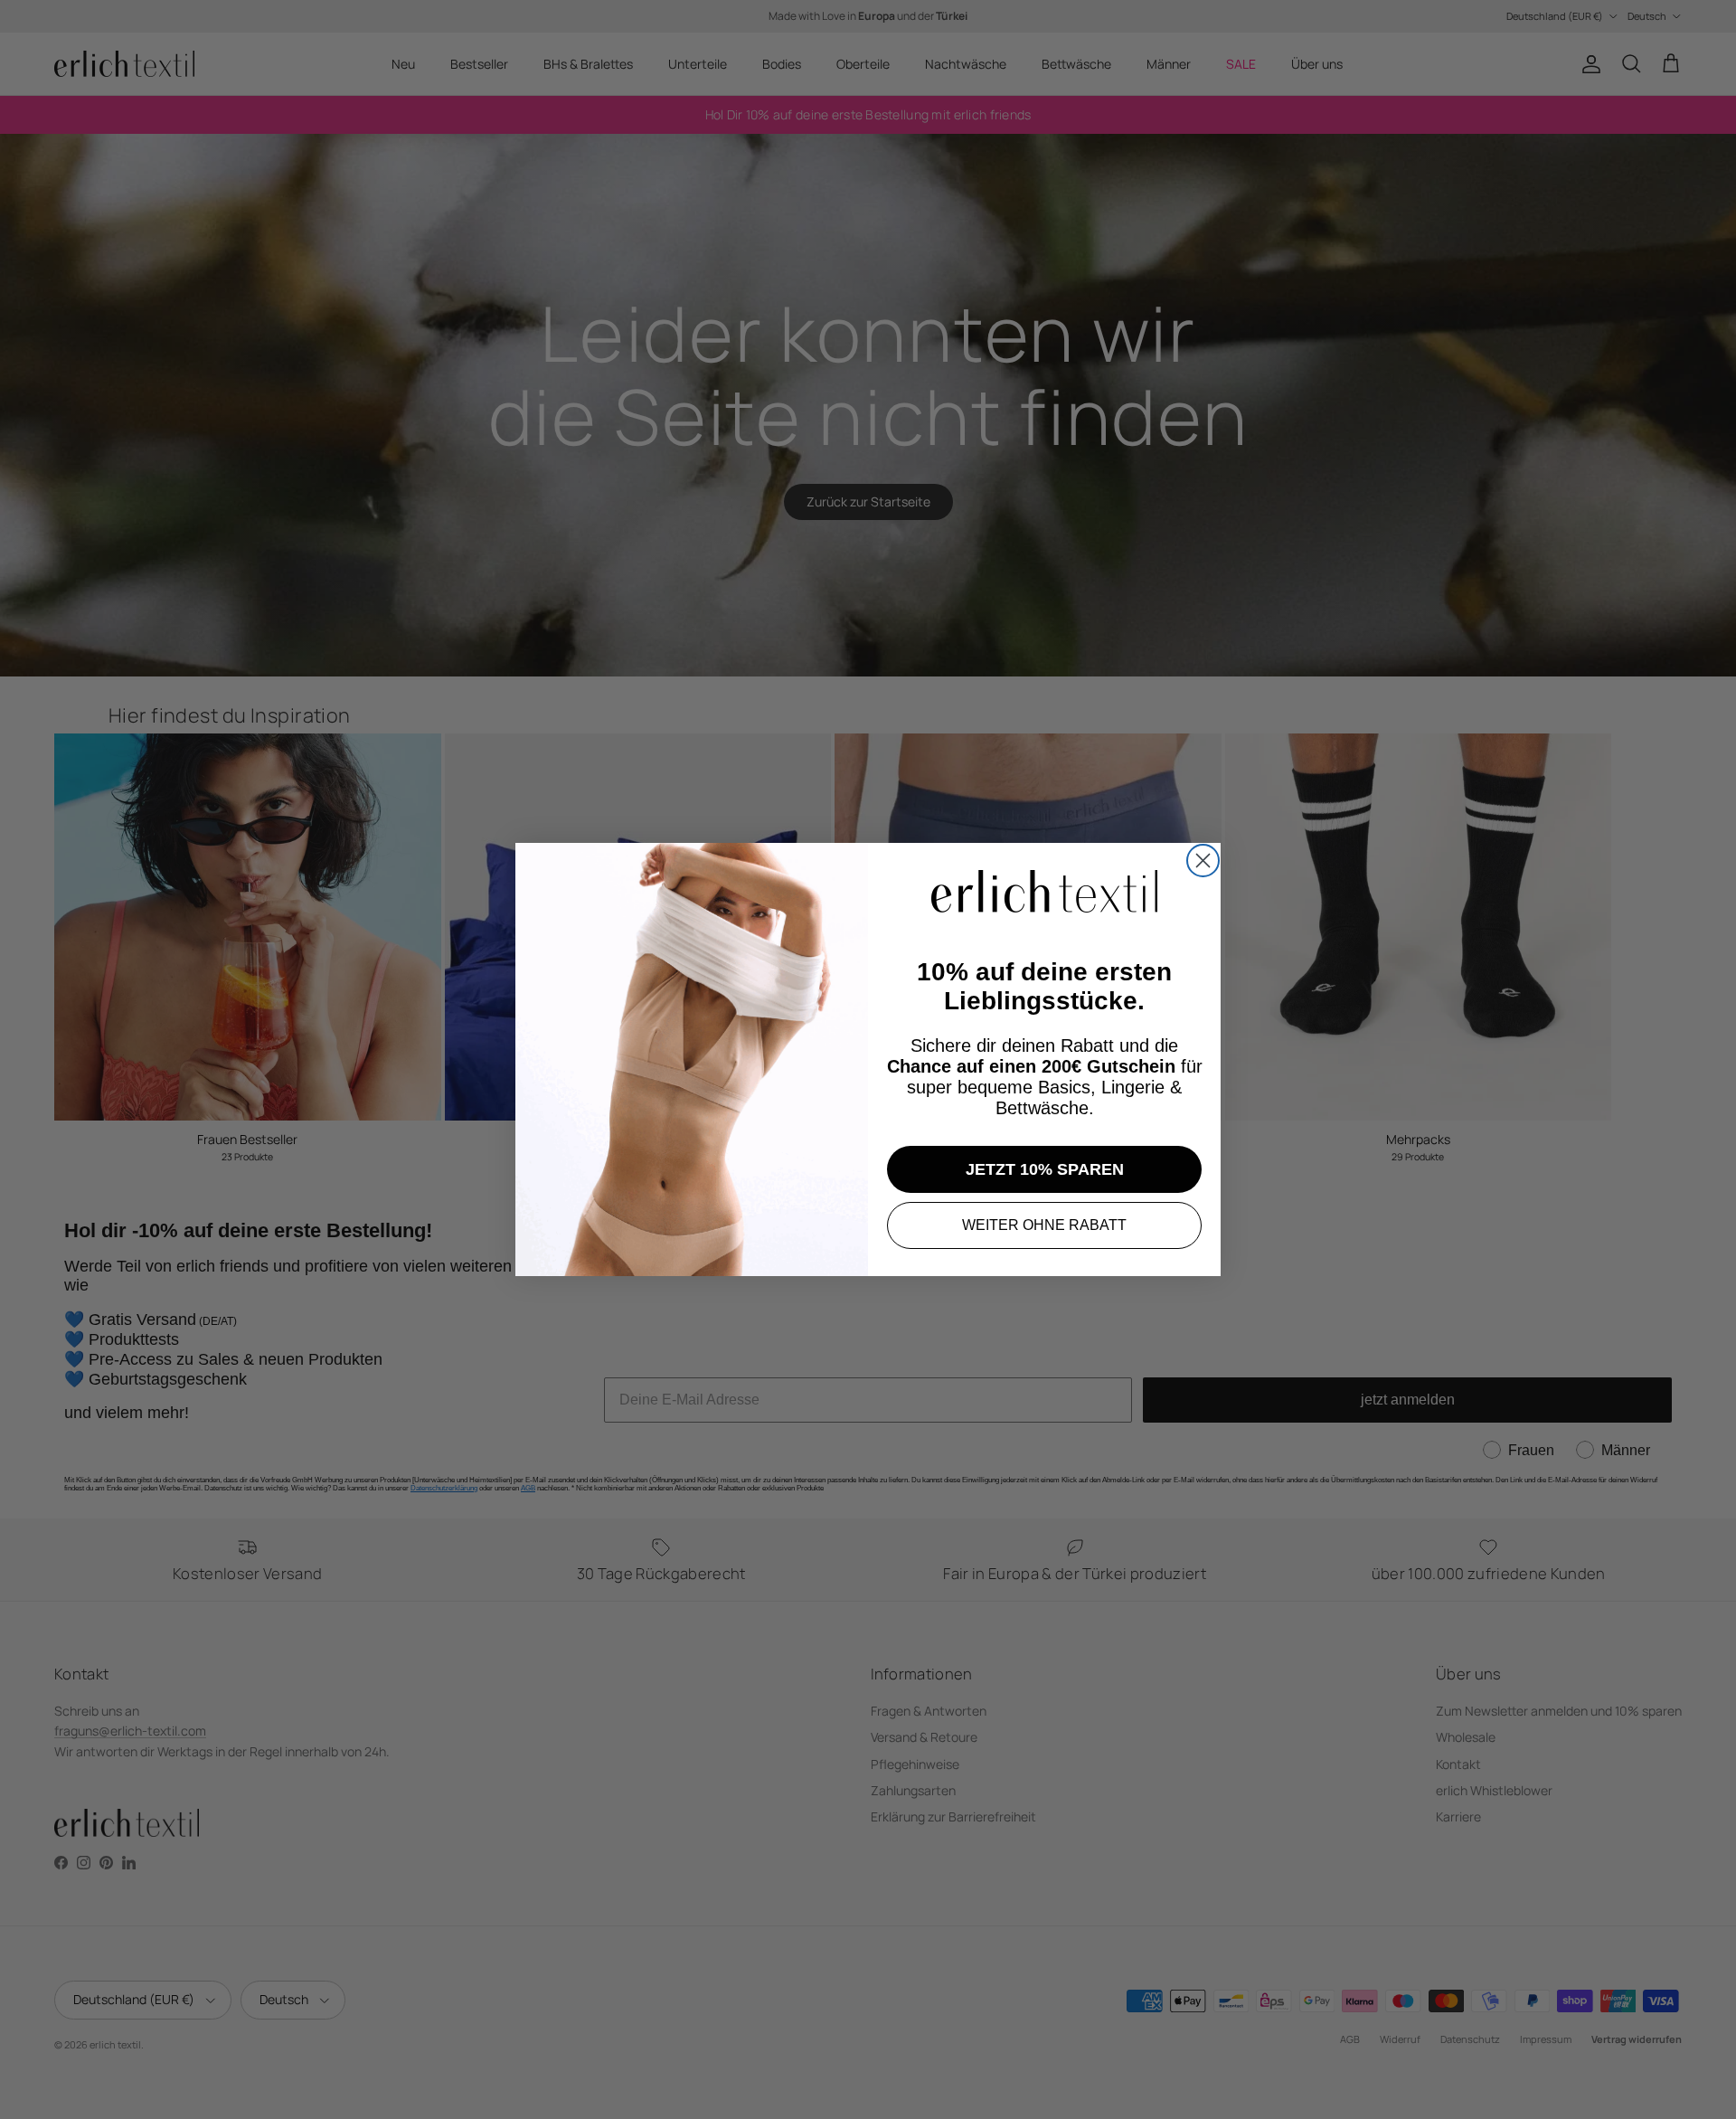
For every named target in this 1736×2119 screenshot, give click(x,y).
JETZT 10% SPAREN (1045, 1169)
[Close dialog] (1203, 861)
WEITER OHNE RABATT (1044, 1225)
